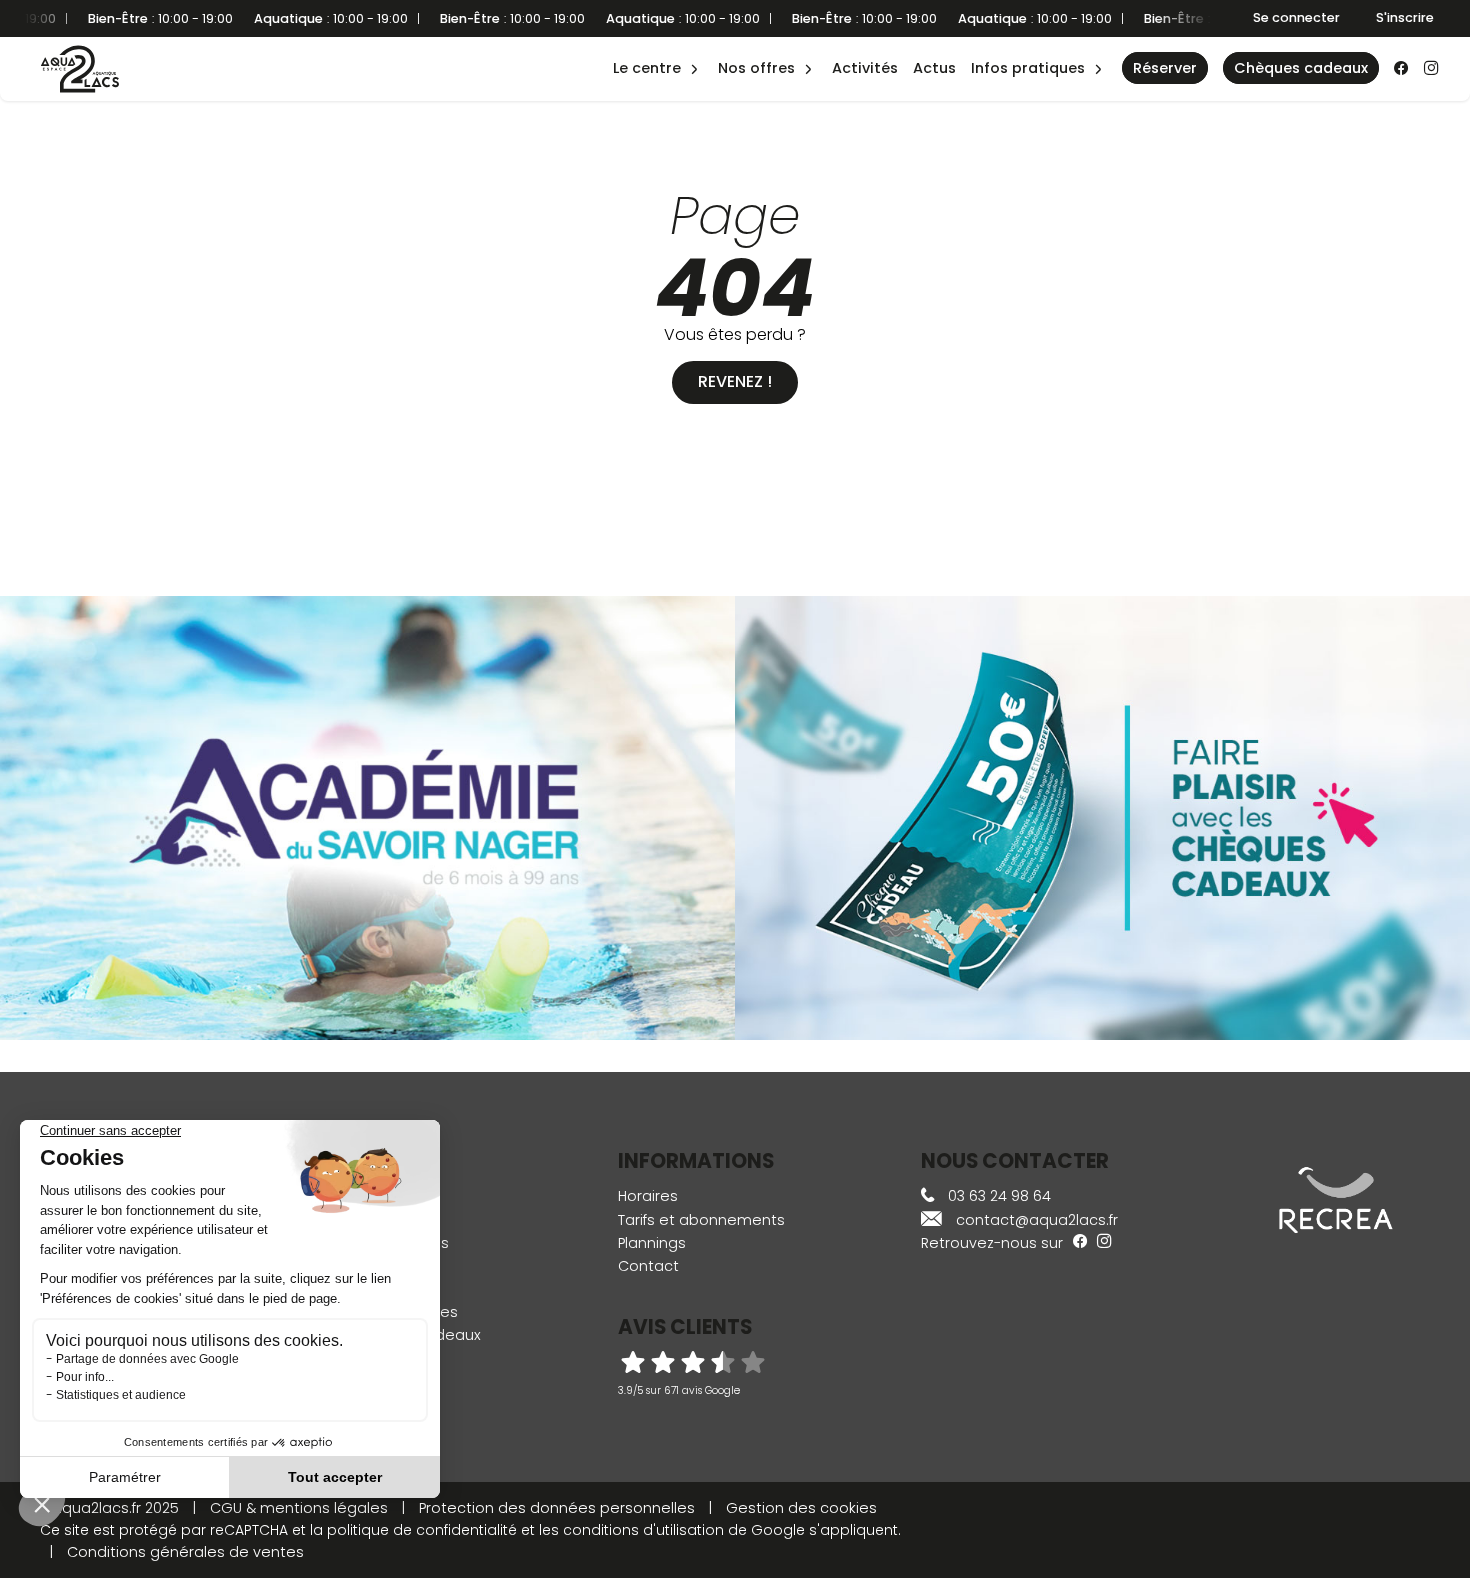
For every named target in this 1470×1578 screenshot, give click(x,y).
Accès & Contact (1017, 40)
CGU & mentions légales (299, 1508)
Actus (934, 68)
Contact (648, 1266)
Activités (865, 68)
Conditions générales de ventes (185, 1552)
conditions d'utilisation (643, 1530)
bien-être (654, 47)
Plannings (652, 1243)
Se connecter (1296, 17)
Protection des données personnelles (557, 1508)
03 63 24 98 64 (997, 1196)
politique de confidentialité (422, 1530)
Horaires (648, 1196)
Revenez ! (735, 381)
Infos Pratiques (1028, 68)
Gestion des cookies (801, 1508)
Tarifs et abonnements (701, 1220)
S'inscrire (1405, 17)
